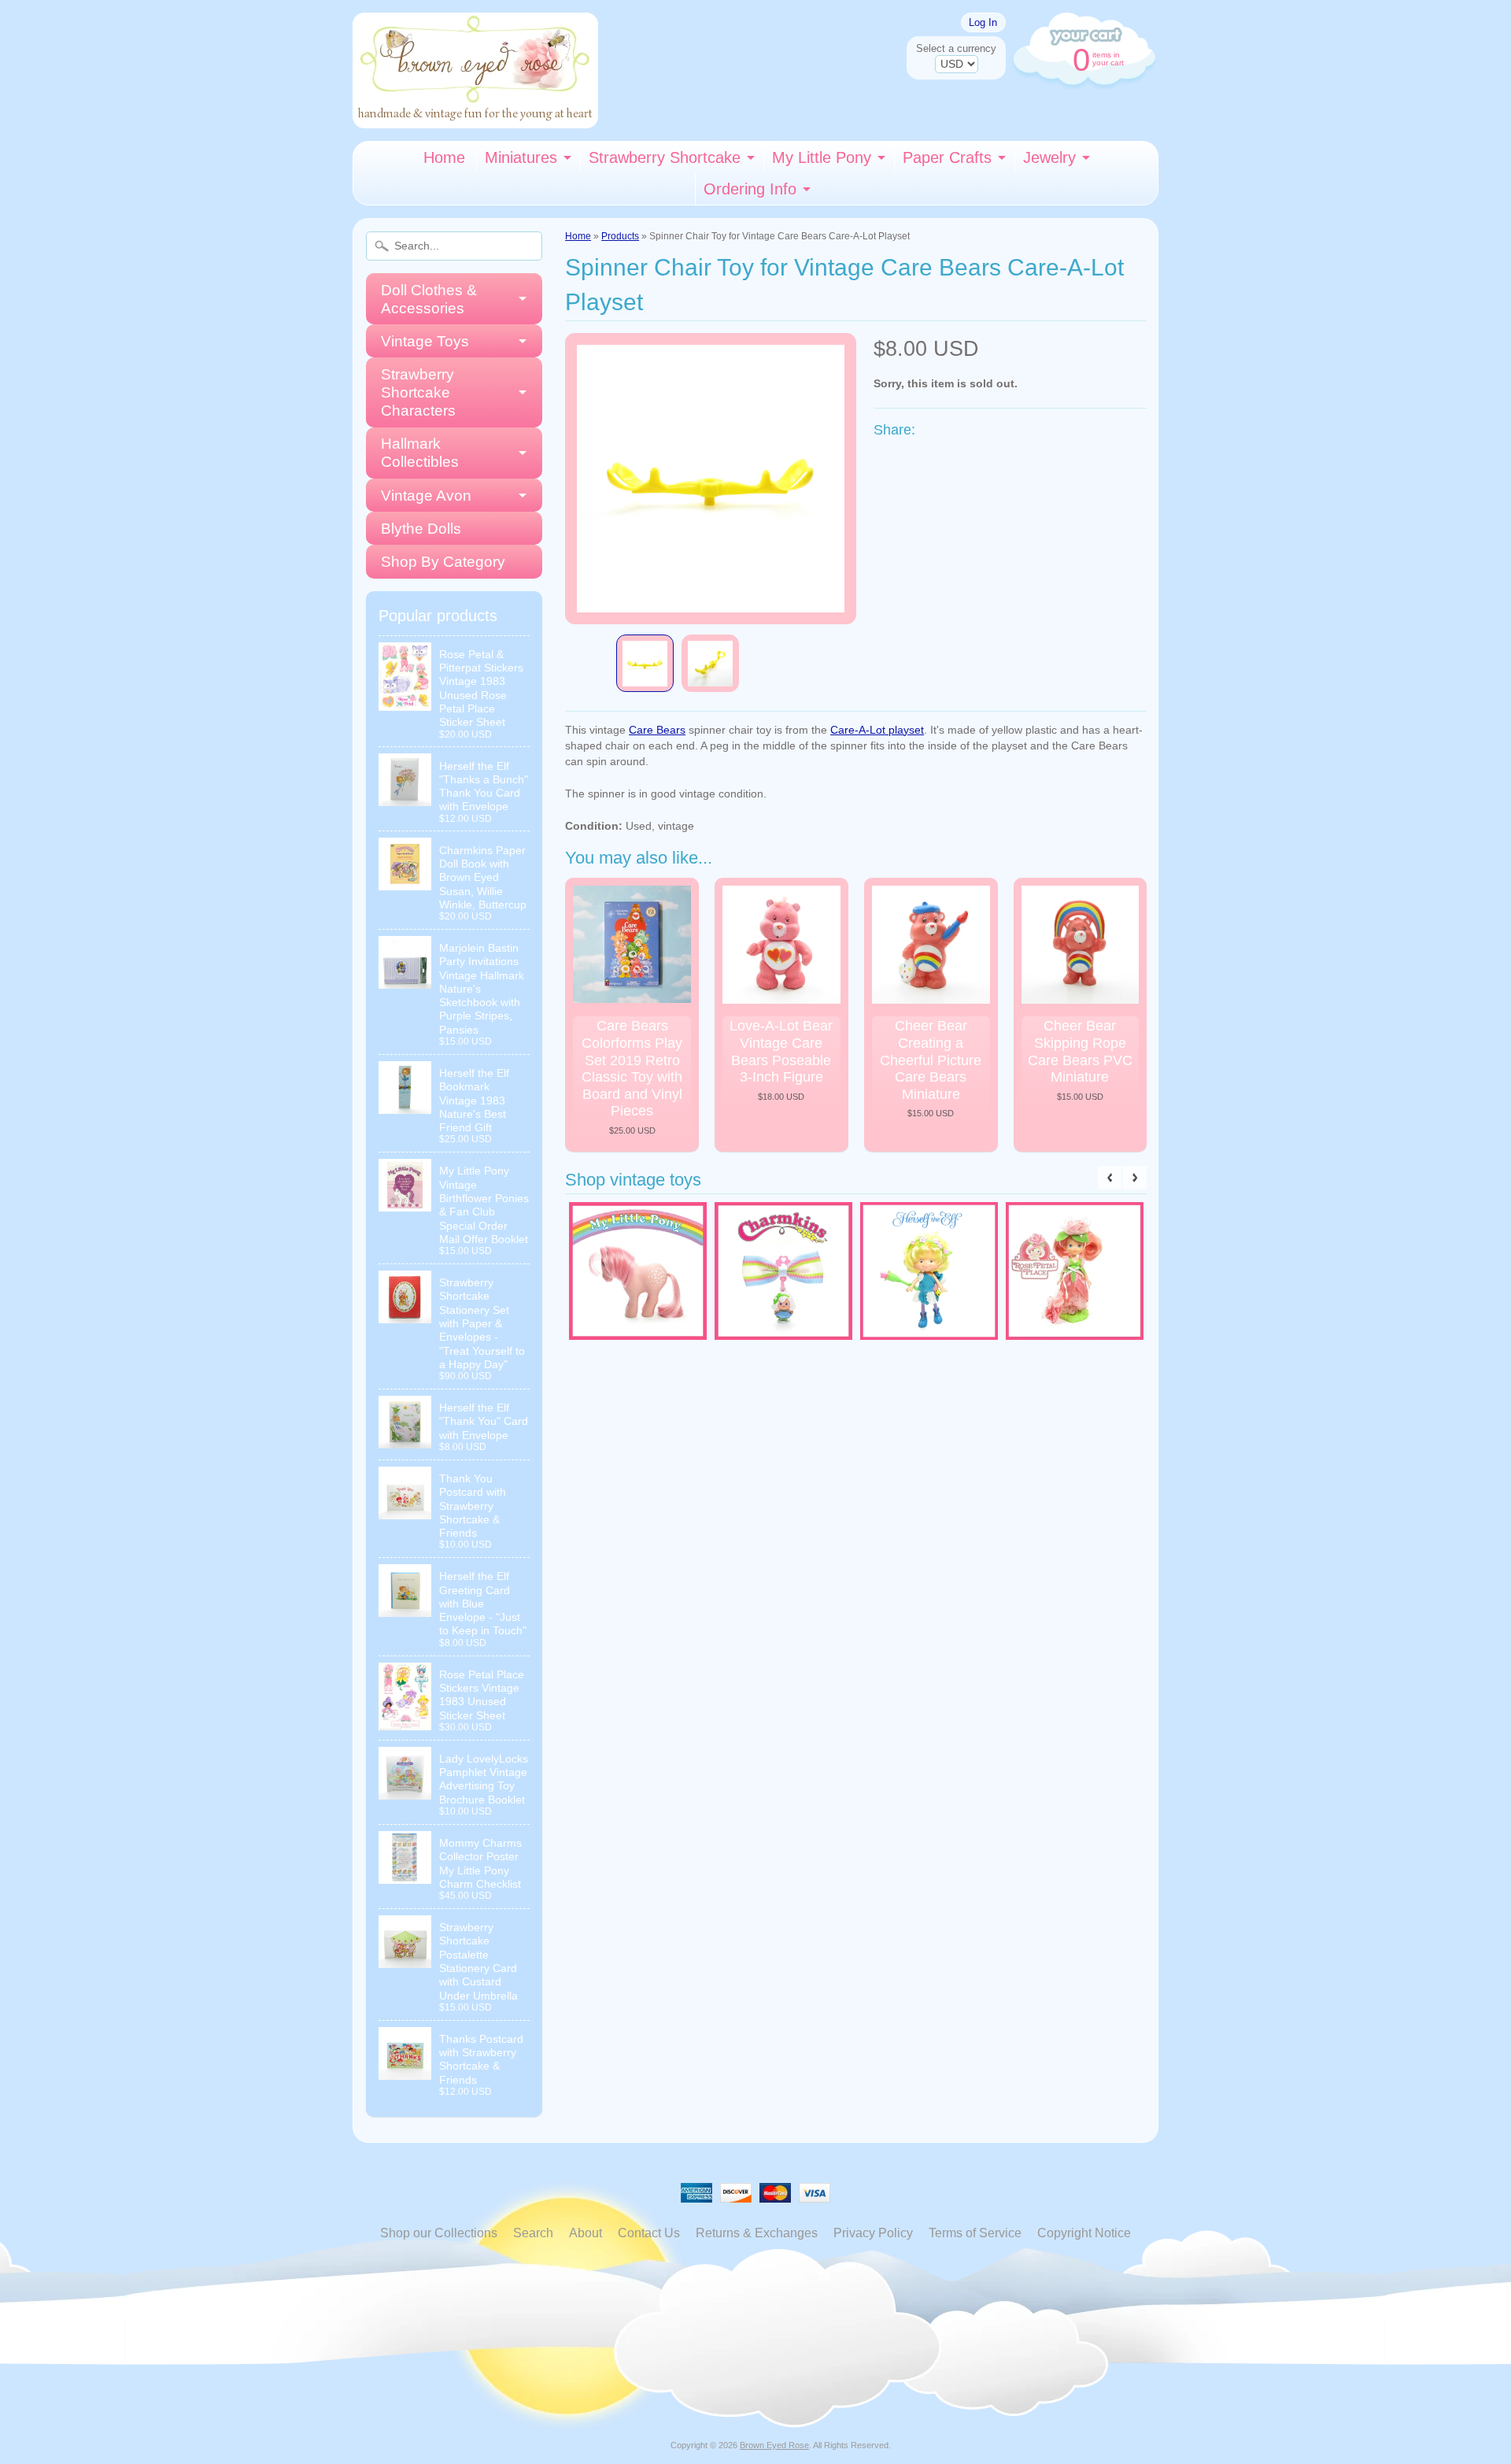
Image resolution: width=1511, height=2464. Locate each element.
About (586, 2233)
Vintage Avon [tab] (426, 496)
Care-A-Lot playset (877, 730)
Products (620, 236)
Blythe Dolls (421, 529)
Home (444, 157)
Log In (983, 22)
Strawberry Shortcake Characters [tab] (418, 392)
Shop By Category (443, 562)
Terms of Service (975, 2233)
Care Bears (657, 730)
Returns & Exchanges (757, 2233)
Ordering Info (750, 189)
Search (533, 2233)
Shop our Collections (439, 2233)
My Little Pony (822, 157)
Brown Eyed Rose (774, 2445)
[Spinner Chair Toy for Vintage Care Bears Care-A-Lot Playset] (645, 663)
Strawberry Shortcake (665, 157)
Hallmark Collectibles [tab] (420, 453)
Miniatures (521, 157)
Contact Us (649, 2233)
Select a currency (956, 48)
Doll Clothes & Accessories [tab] (429, 299)
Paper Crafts (947, 157)
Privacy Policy (873, 2233)
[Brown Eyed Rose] (475, 118)
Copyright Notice (1084, 2233)
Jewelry (1049, 157)
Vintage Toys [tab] (425, 341)
